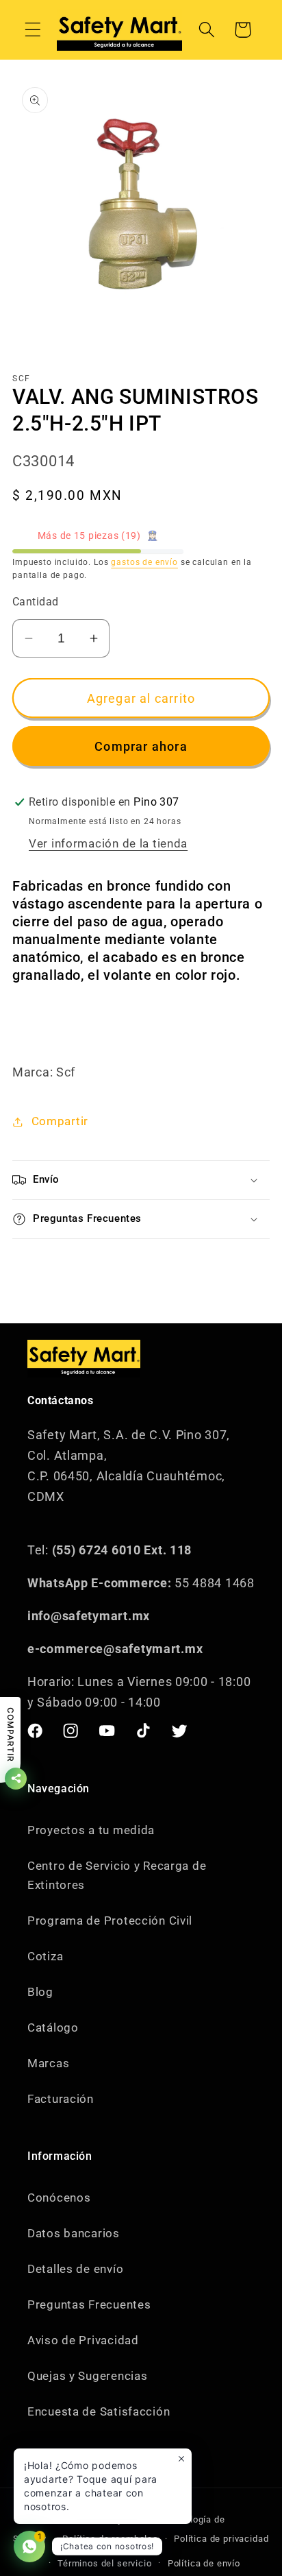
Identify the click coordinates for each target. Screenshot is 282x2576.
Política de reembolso (110, 2539)
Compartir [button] (60, 1121)
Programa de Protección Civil (110, 1921)
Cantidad (36, 602)
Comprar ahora (141, 746)
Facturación (61, 2099)
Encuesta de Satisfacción (99, 2411)
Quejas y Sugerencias (87, 2376)
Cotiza (45, 1956)
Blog (40, 1992)
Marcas (48, 2063)
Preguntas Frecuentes (89, 2304)
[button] (33, 30)
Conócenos (59, 2198)
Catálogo (53, 2027)
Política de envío (204, 2563)
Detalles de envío (75, 2269)
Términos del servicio (105, 2563)
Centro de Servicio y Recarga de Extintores (117, 1875)
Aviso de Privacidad (83, 2340)
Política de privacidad (221, 2539)
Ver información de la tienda (108, 843)
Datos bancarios (74, 2233)
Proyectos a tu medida (91, 1830)
